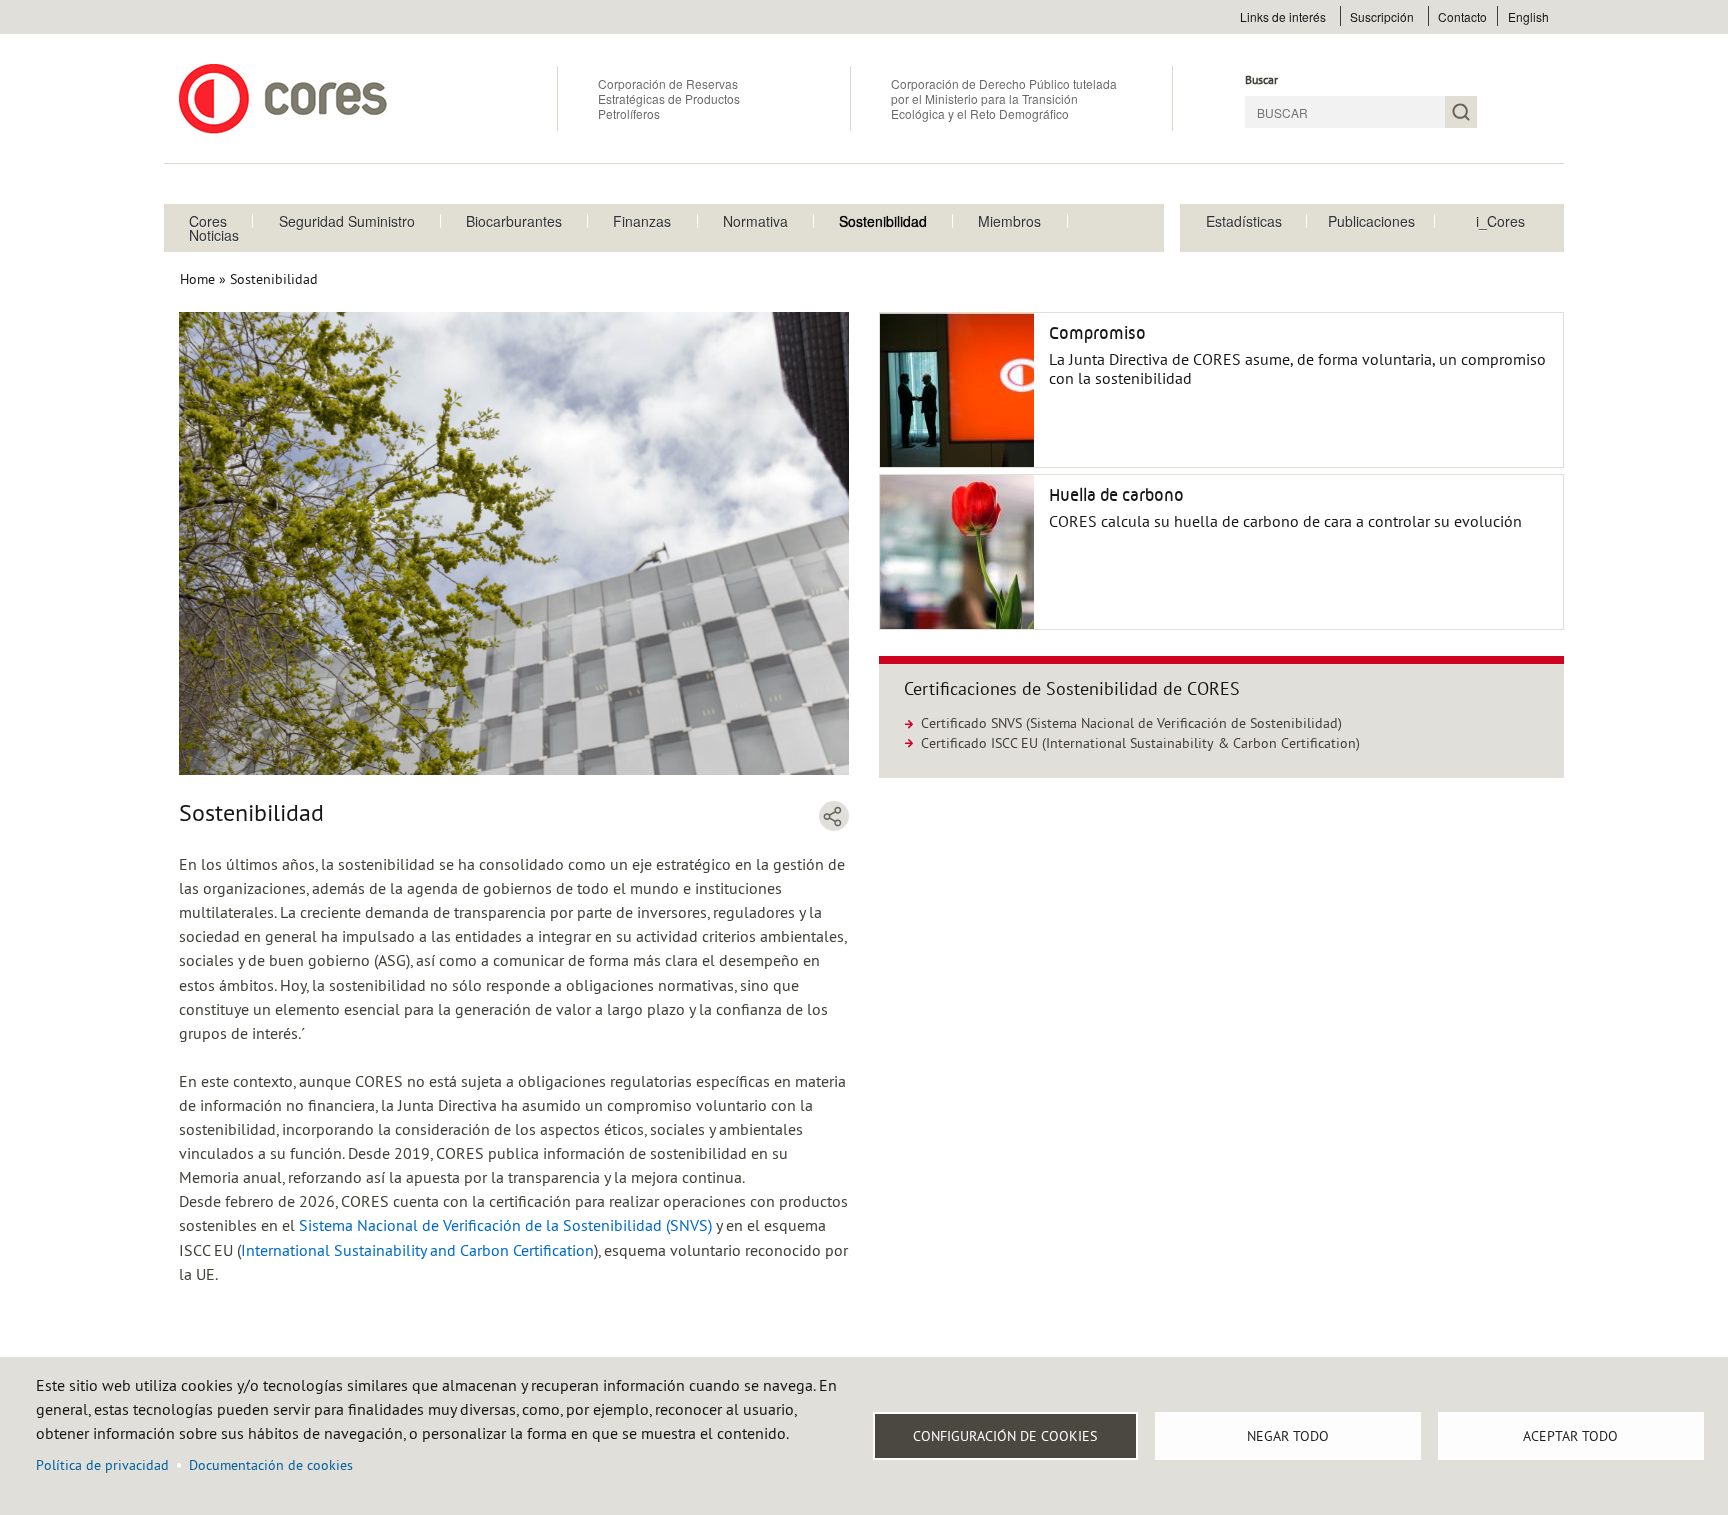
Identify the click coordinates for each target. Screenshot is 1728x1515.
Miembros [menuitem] (1009, 221)
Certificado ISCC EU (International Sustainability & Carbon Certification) (1140, 743)
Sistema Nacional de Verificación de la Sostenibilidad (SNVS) (505, 1225)
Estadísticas (1244, 221)
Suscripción (1382, 16)
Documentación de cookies (271, 1465)
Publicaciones (1371, 221)
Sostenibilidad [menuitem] (883, 221)
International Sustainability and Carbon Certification (417, 1250)
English (1528, 16)
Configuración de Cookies (1005, 1436)
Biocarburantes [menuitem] (514, 221)
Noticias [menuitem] (214, 235)
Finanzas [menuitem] (642, 221)
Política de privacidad (102, 1465)
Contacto (1462, 16)
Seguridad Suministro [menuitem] (347, 221)
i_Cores (1500, 221)
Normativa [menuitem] (755, 221)
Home (197, 279)
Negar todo (1288, 1436)
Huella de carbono (1116, 495)
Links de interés (1283, 16)
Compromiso (1097, 333)
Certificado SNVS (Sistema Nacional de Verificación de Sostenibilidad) (1131, 723)
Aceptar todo (1570, 1436)
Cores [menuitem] (208, 221)
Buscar (1261, 79)
